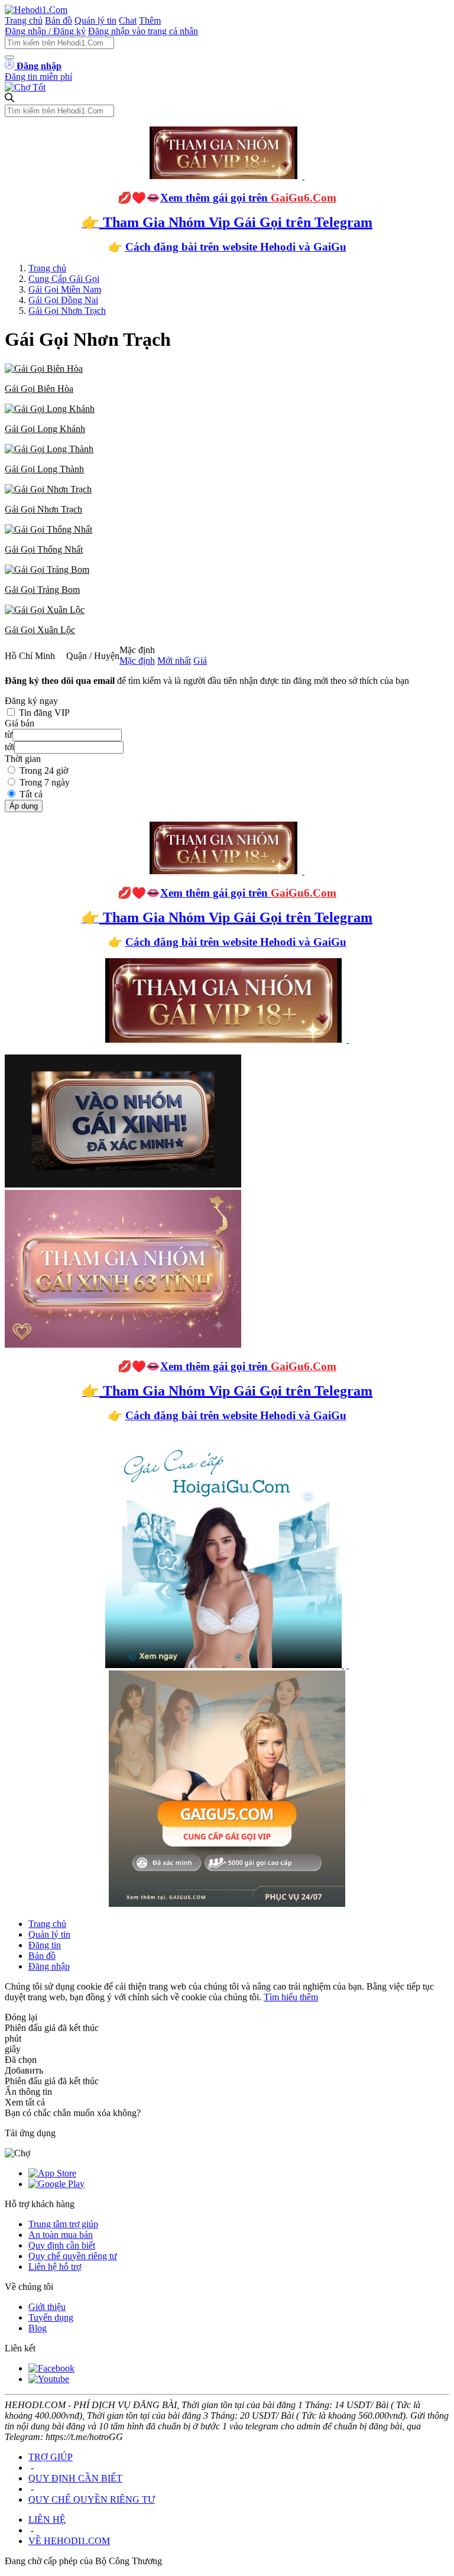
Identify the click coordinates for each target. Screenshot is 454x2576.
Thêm (150, 20)
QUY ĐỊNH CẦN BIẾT (75, 2478)
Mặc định (137, 661)
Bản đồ (59, 20)
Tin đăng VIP (44, 713)
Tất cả (31, 794)
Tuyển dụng (51, 2317)
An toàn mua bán (61, 2235)
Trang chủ (24, 20)
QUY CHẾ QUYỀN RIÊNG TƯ (92, 2499)
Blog (38, 2328)
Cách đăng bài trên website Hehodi (210, 247)
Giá (200, 661)
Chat (128, 20)
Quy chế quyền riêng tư (73, 2256)
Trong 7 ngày (45, 782)
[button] (227, 379)
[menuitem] (227, 379)
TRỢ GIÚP (51, 2457)
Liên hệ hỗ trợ (55, 2267)
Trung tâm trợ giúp (63, 2224)
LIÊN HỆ (47, 2520)
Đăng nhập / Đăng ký (45, 31)
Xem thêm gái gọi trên (248, 198)
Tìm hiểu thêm (291, 1997)
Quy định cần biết (62, 2245)
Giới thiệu (47, 2307)
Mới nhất (174, 661)
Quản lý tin (95, 20)
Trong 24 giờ (44, 770)
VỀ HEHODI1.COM (69, 2541)
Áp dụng (24, 806)
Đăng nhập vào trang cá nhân (143, 31)
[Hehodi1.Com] (36, 10)
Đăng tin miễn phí (38, 77)
